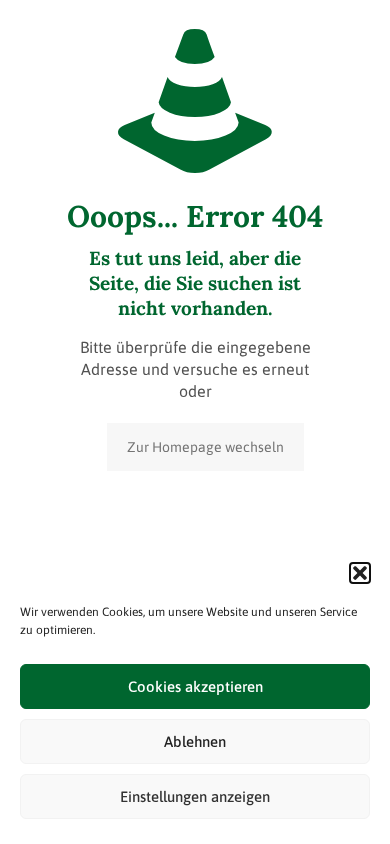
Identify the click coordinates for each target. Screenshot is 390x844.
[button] (360, 573)
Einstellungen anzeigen (195, 796)
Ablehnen (195, 741)
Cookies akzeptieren (195, 686)
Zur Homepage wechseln (205, 447)
